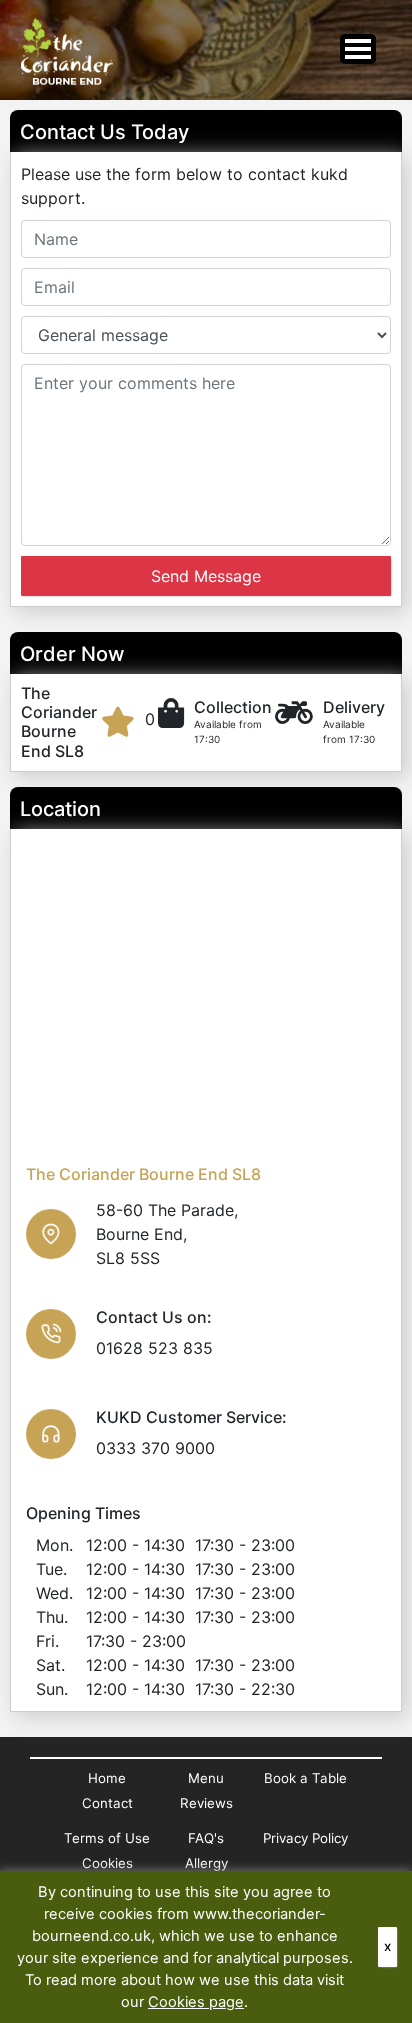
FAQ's (206, 1838)
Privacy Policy (305, 1838)
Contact (107, 1803)
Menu (206, 1778)
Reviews (206, 1803)
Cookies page (196, 2002)
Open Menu (358, 49)
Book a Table (305, 1778)
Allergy (206, 1863)
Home (107, 1778)
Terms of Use (107, 1838)
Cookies (107, 1863)
